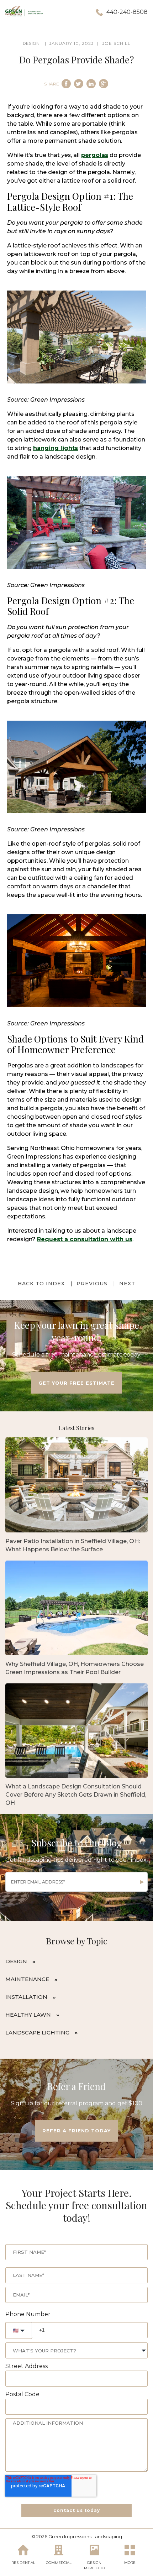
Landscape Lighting (37, 2032)
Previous (92, 1284)
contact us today (77, 2510)
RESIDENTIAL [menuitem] (23, 2563)
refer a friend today (76, 2131)
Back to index (41, 1284)
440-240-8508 (127, 12)
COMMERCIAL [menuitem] (59, 2563)
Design (16, 1961)
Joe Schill (116, 43)
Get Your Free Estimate (76, 1383)
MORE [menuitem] (130, 2563)
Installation (26, 1997)
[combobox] (76, 2350)
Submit (142, 1882)
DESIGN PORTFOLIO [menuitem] (94, 2565)
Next (127, 1284)
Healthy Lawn (28, 2015)
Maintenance (27, 1979)
